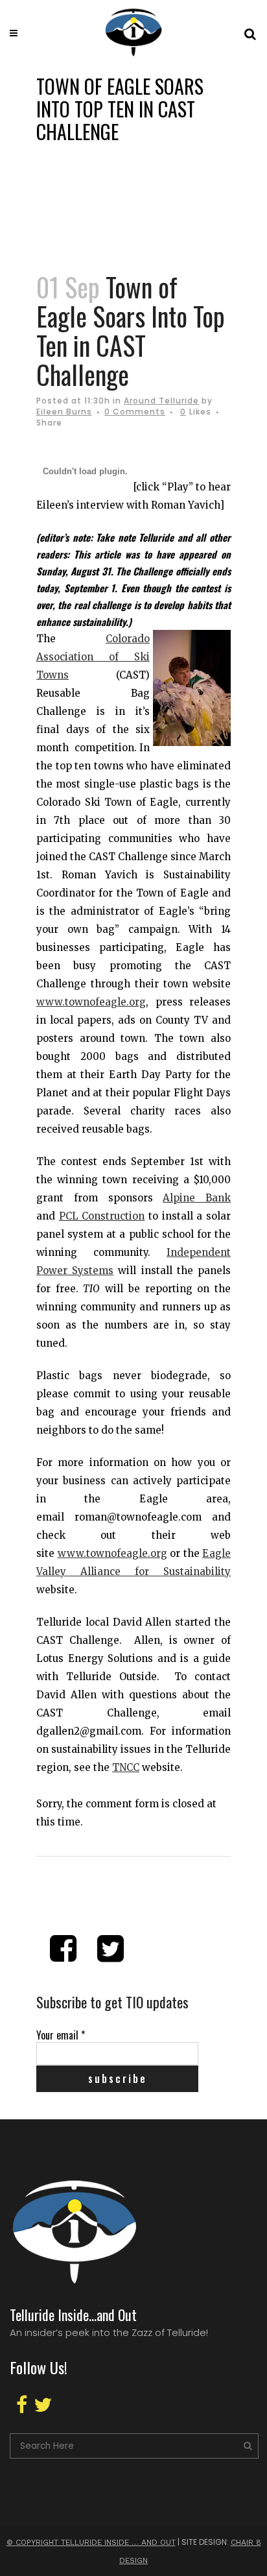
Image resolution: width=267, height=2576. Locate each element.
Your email (61, 2035)
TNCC (126, 1767)
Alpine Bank (197, 1198)
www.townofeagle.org (91, 1002)
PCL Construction (102, 1216)
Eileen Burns (64, 412)
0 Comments (135, 412)
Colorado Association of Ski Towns (93, 657)
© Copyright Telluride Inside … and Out (91, 2542)
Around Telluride (161, 401)
